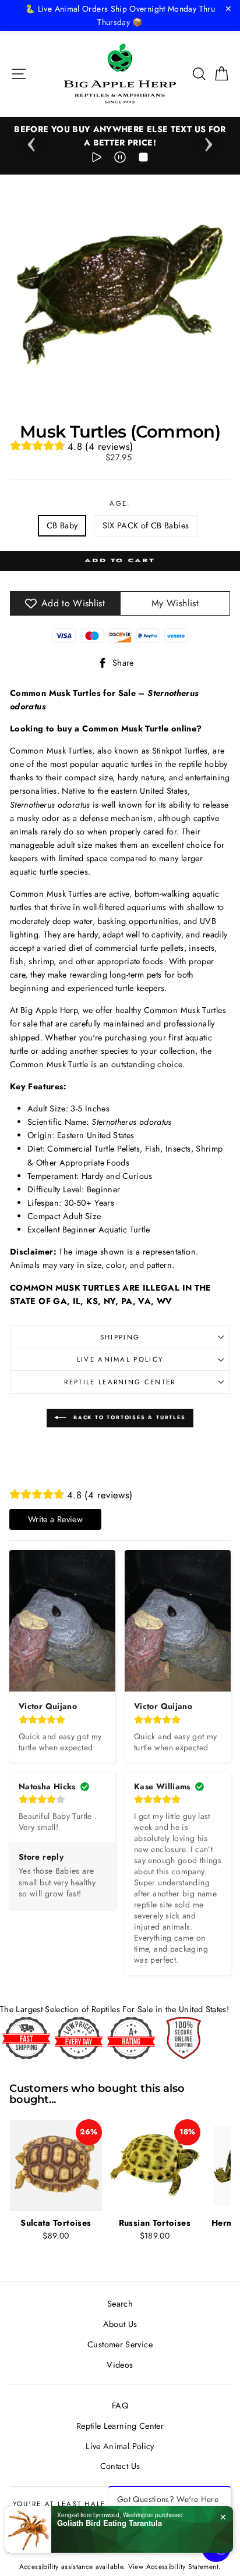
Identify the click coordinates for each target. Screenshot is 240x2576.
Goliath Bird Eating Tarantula (110, 2523)
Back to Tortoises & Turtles (128, 1417)
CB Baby (62, 525)
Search (120, 2304)
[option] (120, 136)
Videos (120, 2365)
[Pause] (120, 159)
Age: (120, 503)
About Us (120, 2324)
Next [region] (209, 141)
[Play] (97, 159)
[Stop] (143, 159)
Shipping (120, 1337)
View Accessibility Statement (173, 2566)
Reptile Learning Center (120, 1382)
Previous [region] (31, 141)
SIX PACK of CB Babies (146, 525)
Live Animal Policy (120, 1359)
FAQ (120, 2406)
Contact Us (120, 2466)
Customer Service (120, 2344)
